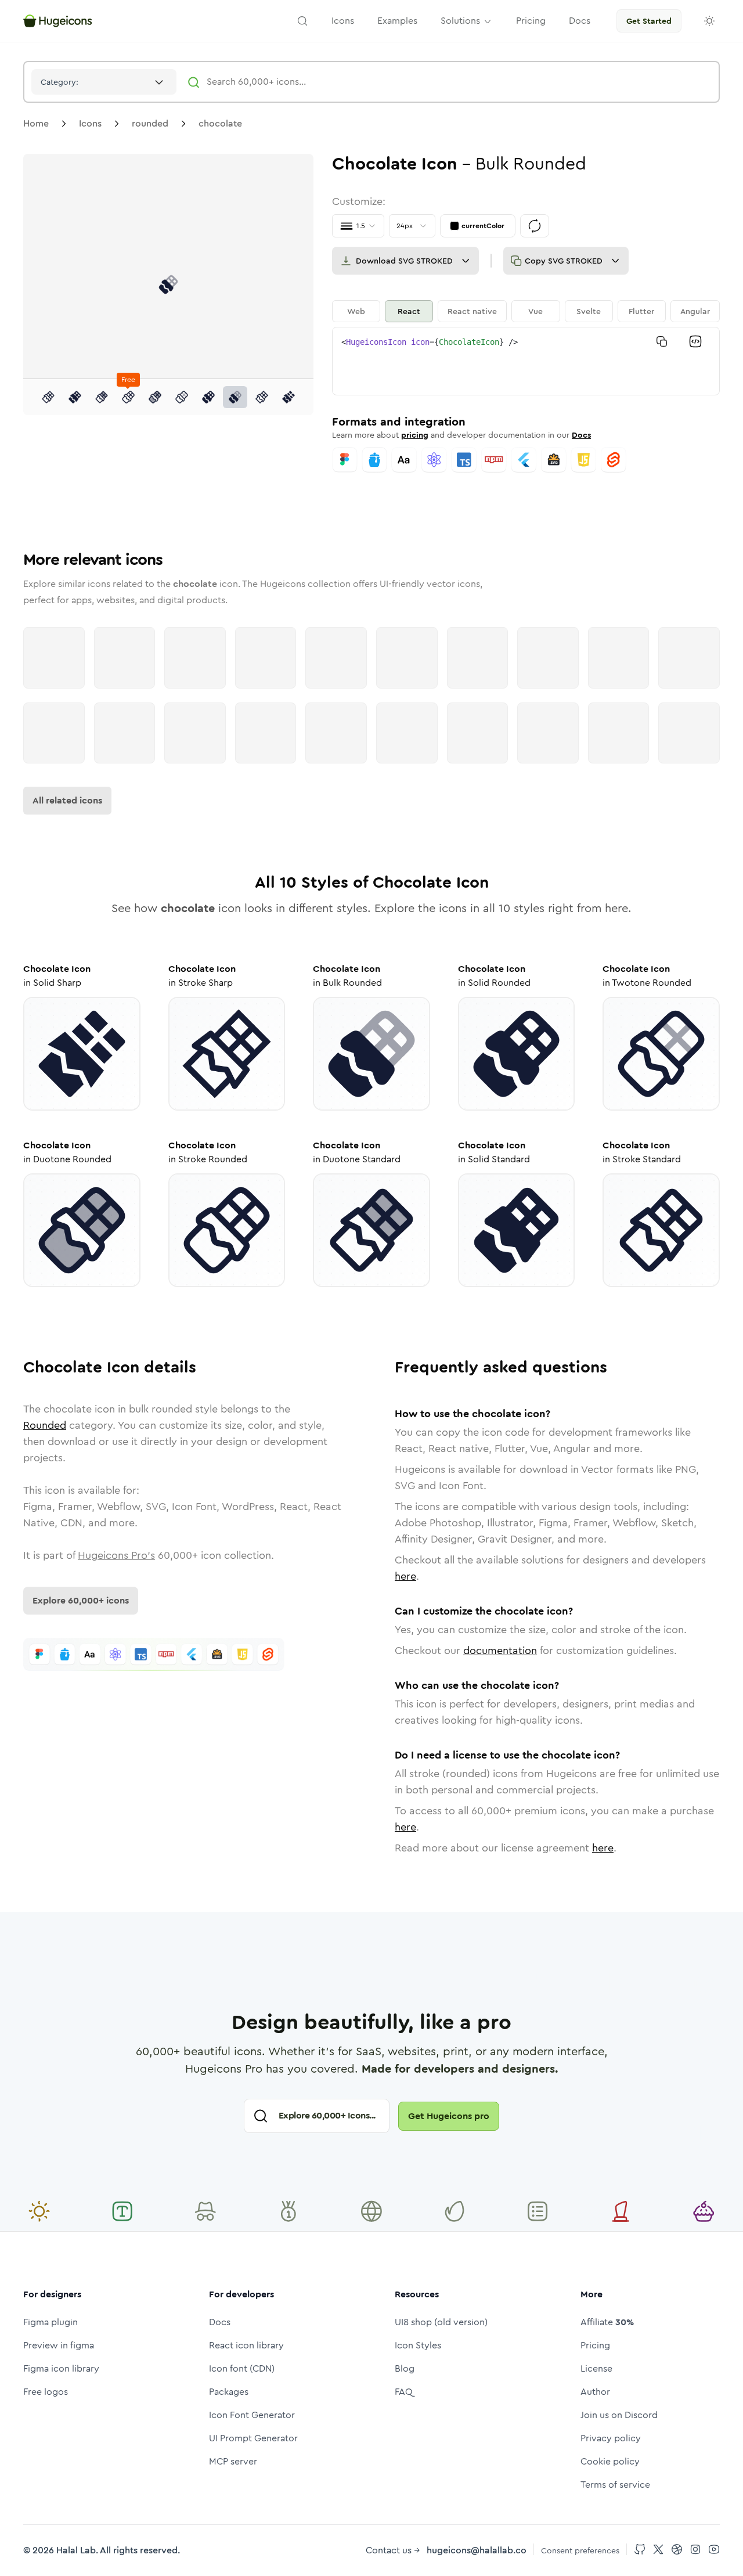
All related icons (67, 800)
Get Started (649, 21)
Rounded (45, 1425)
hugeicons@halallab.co (477, 2550)
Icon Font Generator (252, 2415)
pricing (415, 435)
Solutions (460, 21)
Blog (405, 2368)
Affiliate (607, 2322)
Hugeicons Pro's (116, 1555)
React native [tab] (472, 311)
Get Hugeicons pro (449, 2116)
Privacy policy (611, 2438)
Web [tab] (356, 311)
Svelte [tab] (589, 311)
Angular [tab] (695, 311)
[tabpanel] (526, 361)
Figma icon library (61, 2368)
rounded (150, 123)
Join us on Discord (619, 2415)
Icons (90, 123)
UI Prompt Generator (253, 2438)
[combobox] (104, 82)
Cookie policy (610, 2461)
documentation (500, 1651)
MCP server (233, 2461)
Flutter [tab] (641, 311)
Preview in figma (59, 2345)
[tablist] (526, 311)
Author (595, 2392)
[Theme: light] (709, 21)
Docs (581, 435)
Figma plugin (51, 2322)
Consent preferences (580, 2550)
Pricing (595, 2345)
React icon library (246, 2345)
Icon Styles (418, 2345)
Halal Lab (76, 2550)
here (405, 1576)
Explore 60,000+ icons (81, 1600)
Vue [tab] (535, 311)
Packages (229, 2392)
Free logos (46, 2392)
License (596, 2368)
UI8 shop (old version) (441, 2322)
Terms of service (615, 2485)
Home (36, 123)
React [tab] (409, 311)
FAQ (404, 2392)
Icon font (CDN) (242, 2368)
